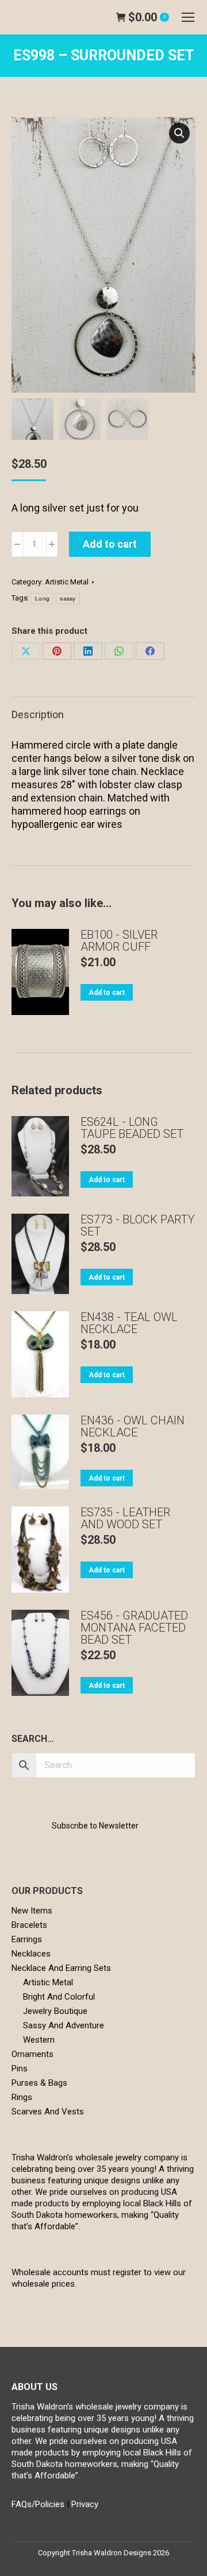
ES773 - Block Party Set (137, 1226)
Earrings (27, 1939)
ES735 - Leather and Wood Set (125, 1519)
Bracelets (29, 1925)
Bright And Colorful (59, 1997)
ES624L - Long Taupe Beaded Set (132, 1128)
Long (42, 599)
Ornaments (32, 2054)
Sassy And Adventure (64, 2025)
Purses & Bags (39, 2083)
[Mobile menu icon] (188, 17)
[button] (179, 133)
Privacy (85, 2504)
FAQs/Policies (38, 2504)
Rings (22, 2097)
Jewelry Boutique (55, 2011)
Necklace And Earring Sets (61, 1968)
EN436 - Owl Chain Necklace (133, 1427)
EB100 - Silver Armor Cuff (119, 941)
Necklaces (31, 1954)
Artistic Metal (67, 582)
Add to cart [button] (107, 993)
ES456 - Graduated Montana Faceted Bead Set (134, 1628)
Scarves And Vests (48, 2112)
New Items (32, 1911)
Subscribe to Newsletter (95, 1826)
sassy (68, 599)
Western (39, 2040)
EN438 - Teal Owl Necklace (129, 1323)
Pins (20, 2068)
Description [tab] (38, 714)
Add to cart (110, 544)
